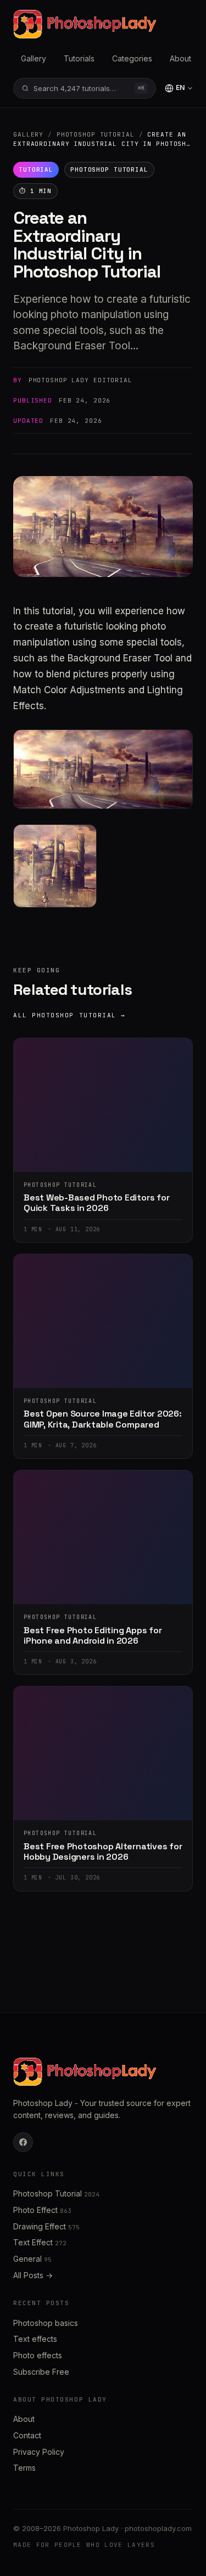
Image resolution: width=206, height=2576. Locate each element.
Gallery (34, 58)
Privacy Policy (39, 2452)
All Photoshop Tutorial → (69, 1015)
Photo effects (38, 2355)
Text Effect (40, 2242)
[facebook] (23, 2142)
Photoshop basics (46, 2323)
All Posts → (33, 2275)
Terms (24, 2468)
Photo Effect (42, 2210)
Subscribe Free (41, 2372)
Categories (132, 58)
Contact (27, 2435)
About (180, 58)
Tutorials (79, 58)
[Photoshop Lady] (85, 24)
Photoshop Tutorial (96, 134)
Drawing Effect (46, 2226)
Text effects (35, 2339)
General (32, 2259)
